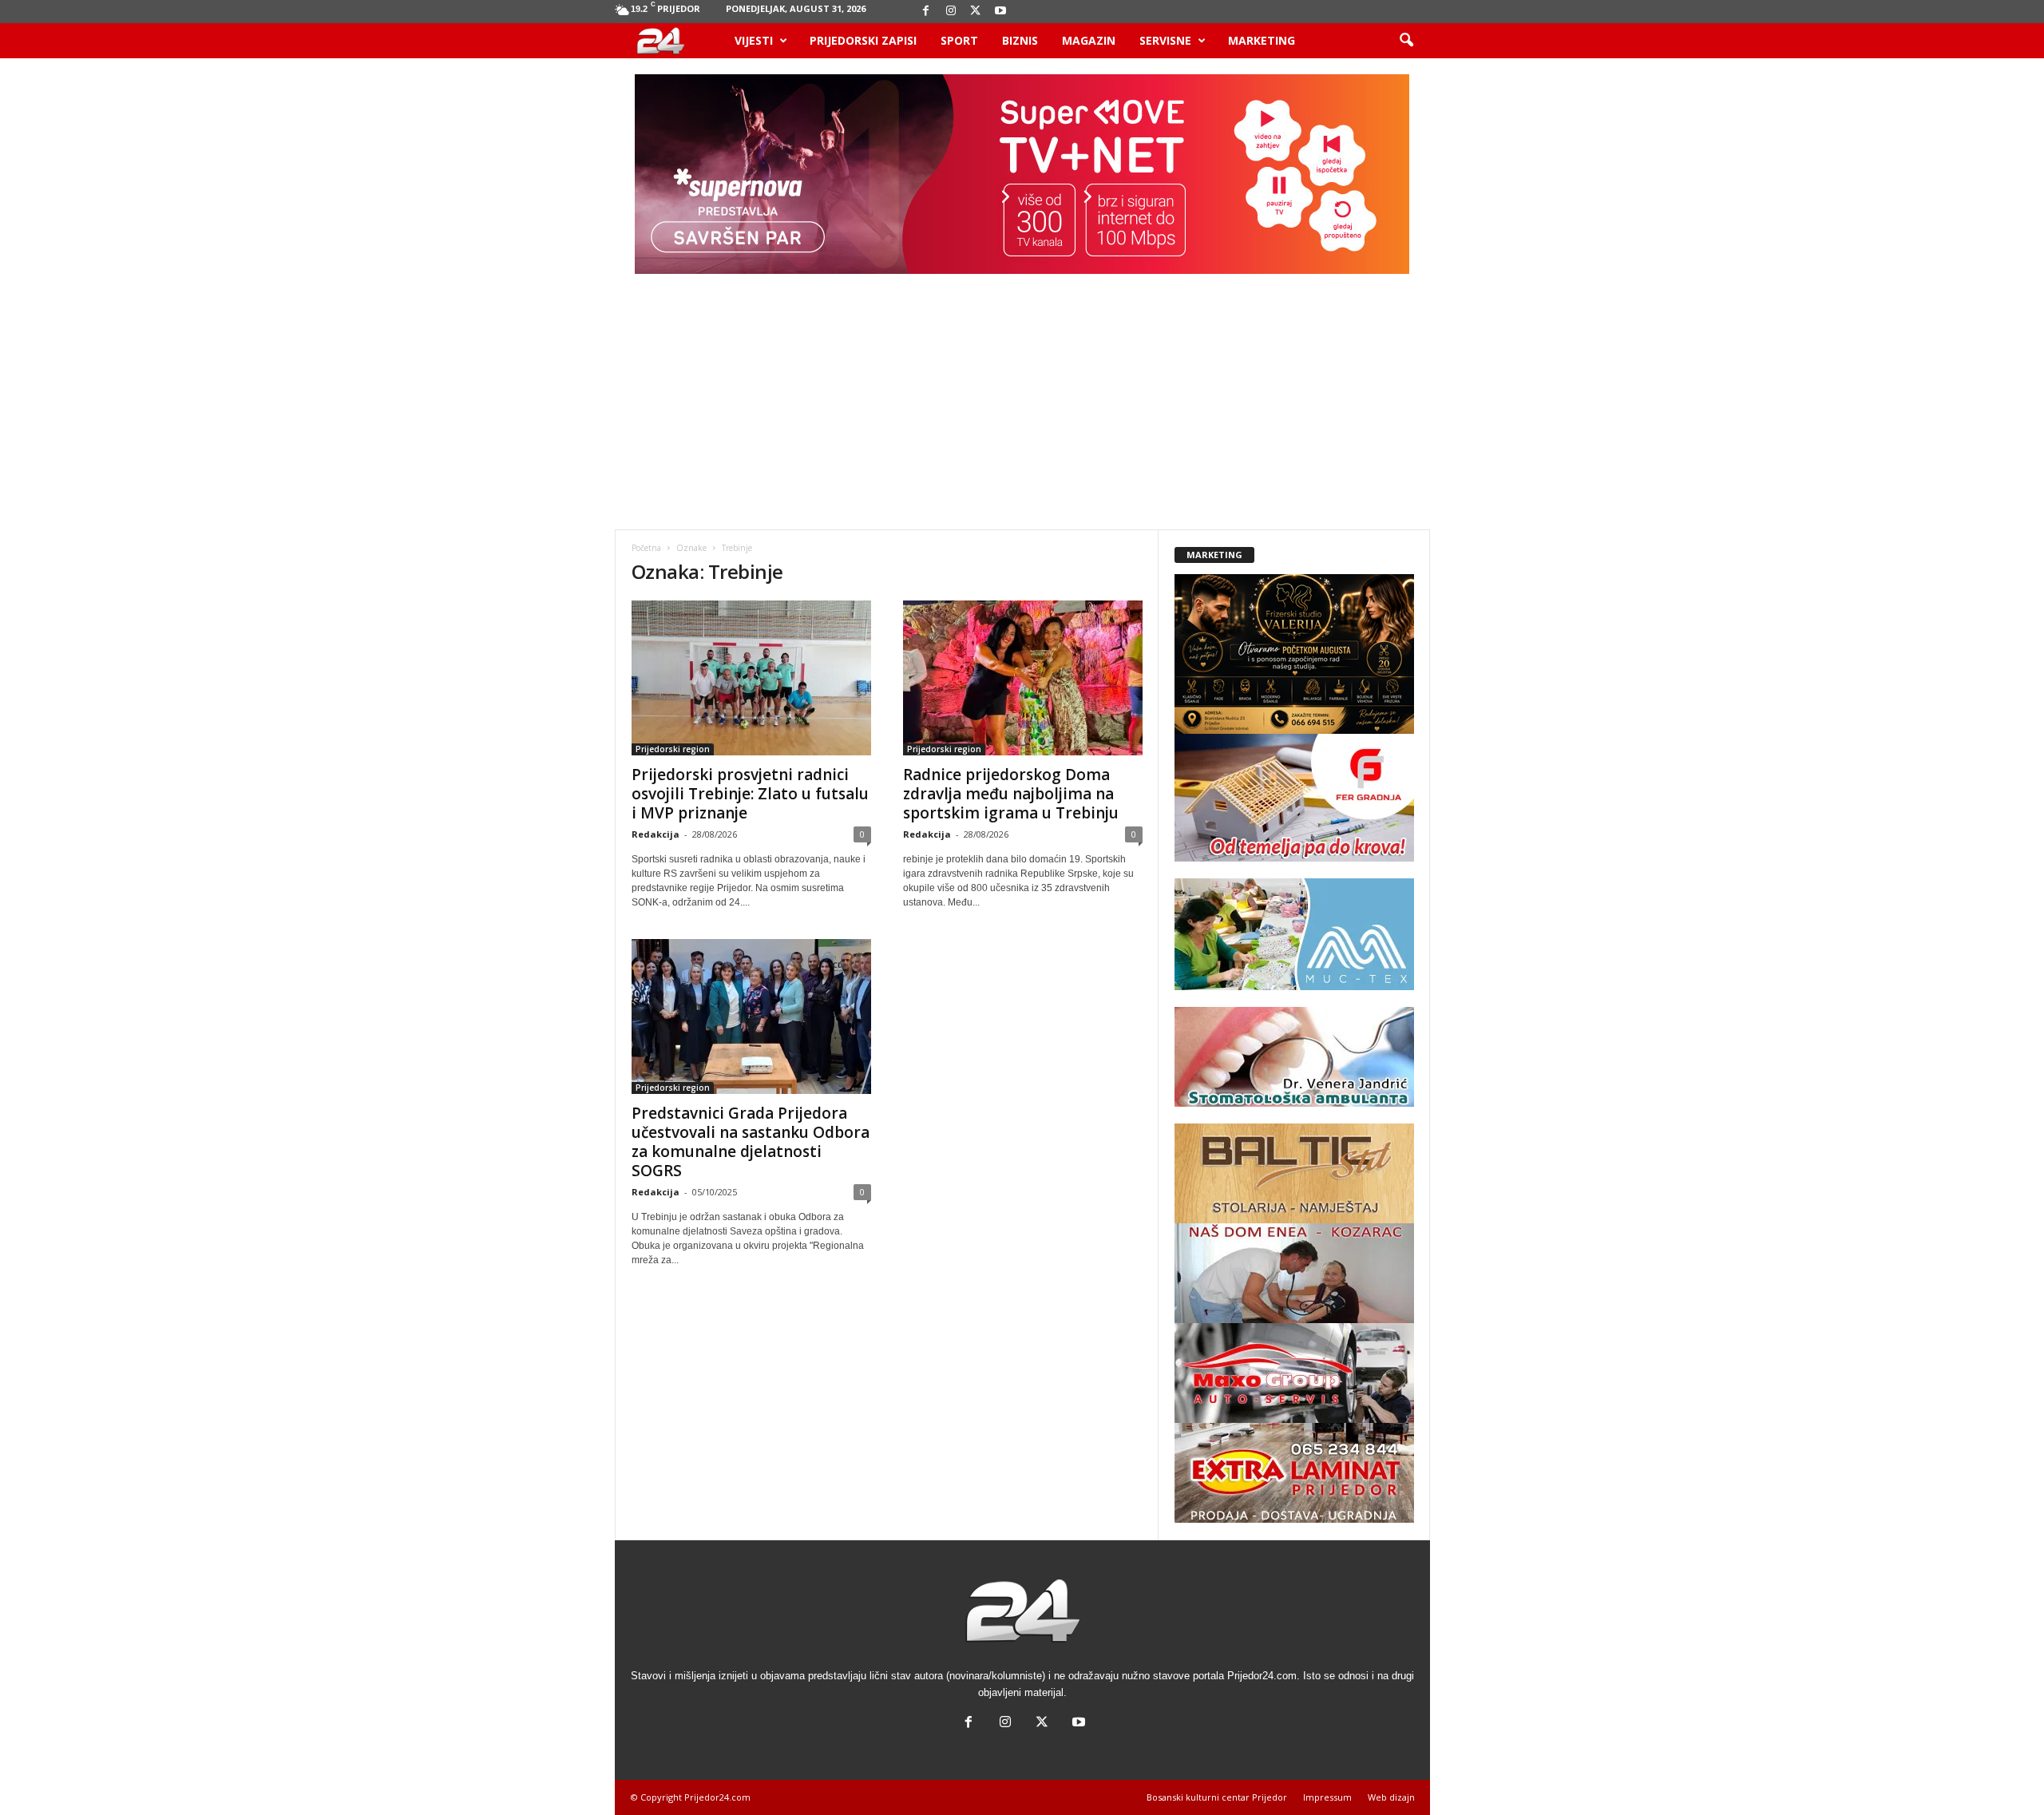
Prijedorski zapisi (863, 40)
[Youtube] (1000, 12)
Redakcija (656, 834)
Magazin (1089, 40)
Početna (646, 548)
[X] (976, 12)
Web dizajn (1391, 1797)
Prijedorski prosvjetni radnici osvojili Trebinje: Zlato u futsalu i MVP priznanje (750, 794)
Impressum (1327, 1797)
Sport (959, 40)
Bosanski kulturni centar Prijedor (1217, 1797)
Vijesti (754, 40)
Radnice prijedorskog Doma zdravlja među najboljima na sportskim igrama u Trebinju (1011, 794)
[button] (1406, 41)
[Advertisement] (1022, 410)
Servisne (1165, 40)
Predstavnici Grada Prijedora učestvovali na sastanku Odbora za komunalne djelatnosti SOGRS (751, 1142)
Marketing (1262, 40)
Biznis (1020, 40)
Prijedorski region (673, 749)
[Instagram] (951, 12)
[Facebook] (926, 12)
